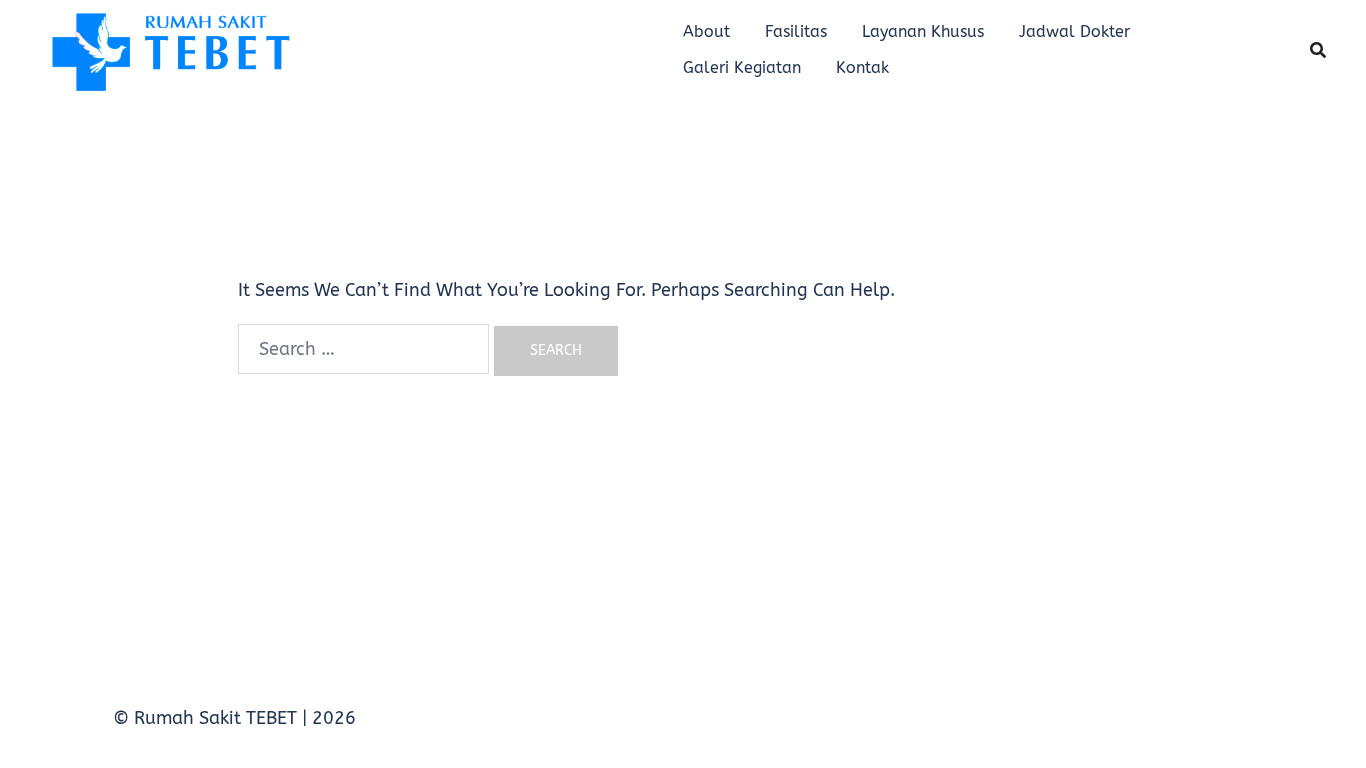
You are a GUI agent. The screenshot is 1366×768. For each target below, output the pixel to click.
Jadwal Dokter (1074, 31)
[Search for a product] (1318, 50)
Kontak (862, 67)
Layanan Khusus (923, 31)
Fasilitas (796, 31)
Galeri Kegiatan (742, 67)
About (706, 31)
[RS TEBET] (169, 49)
